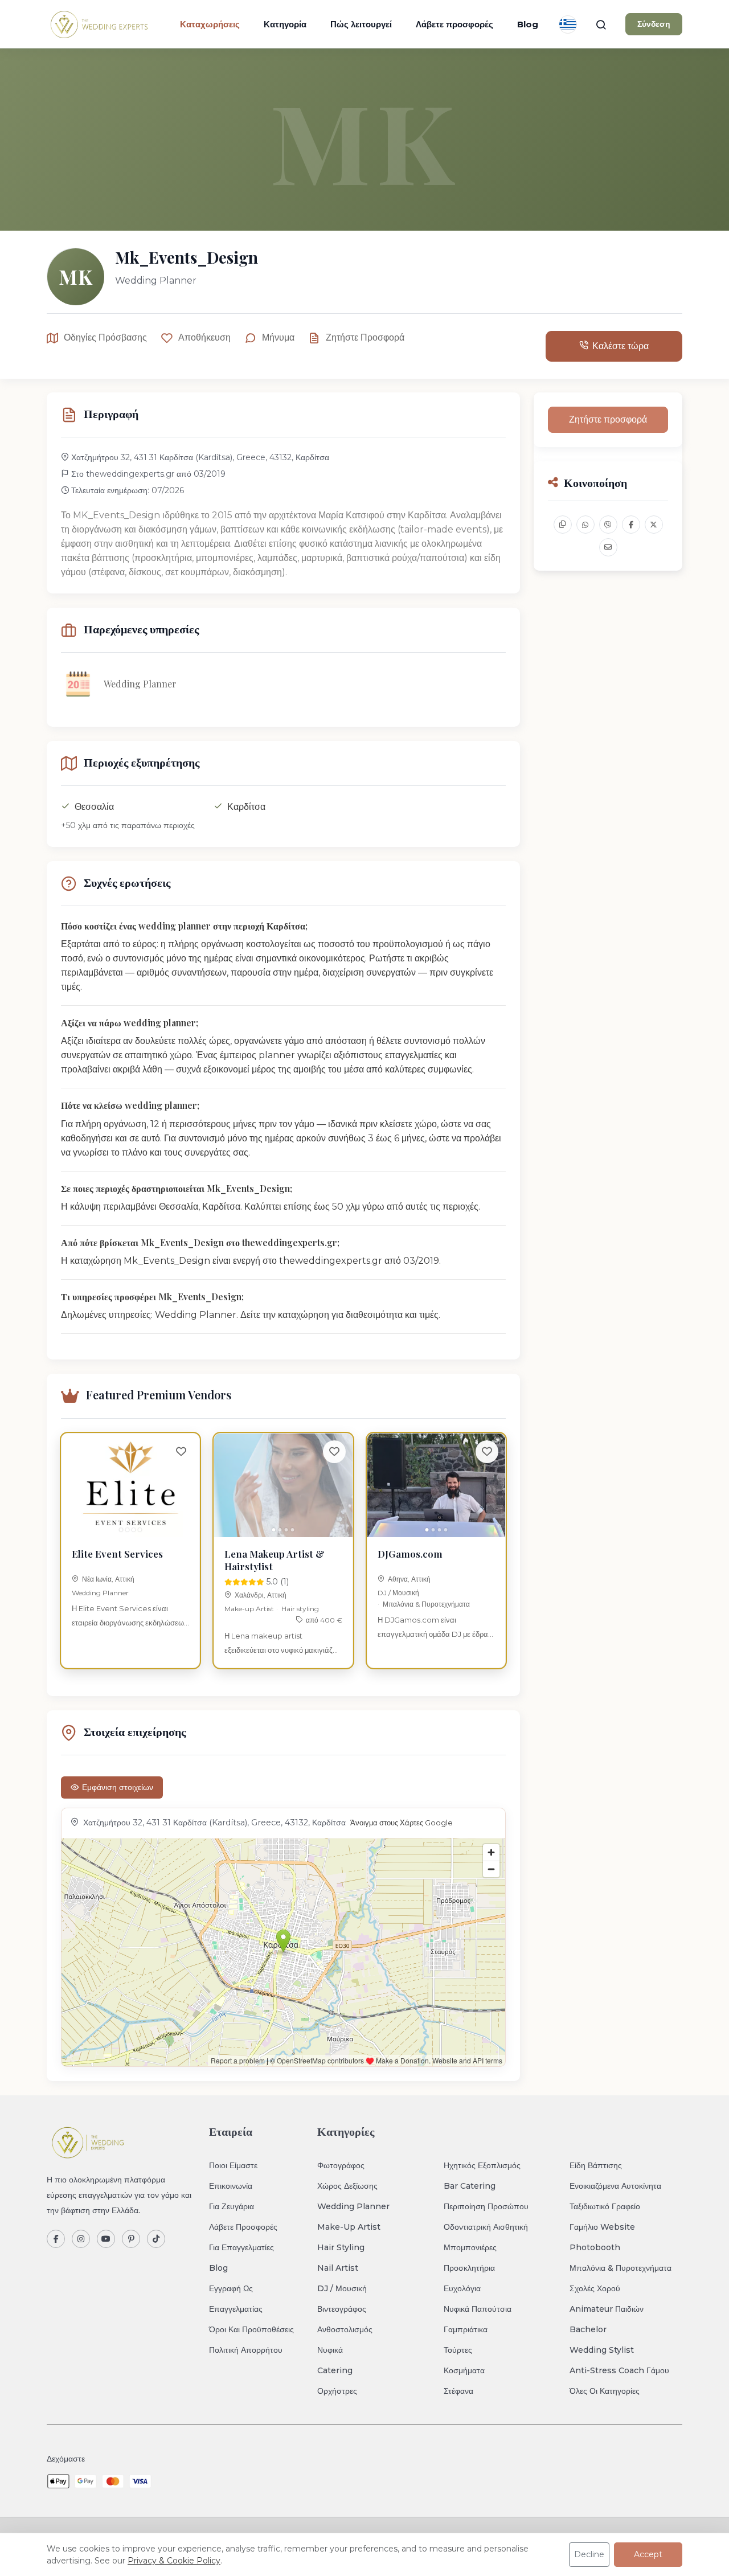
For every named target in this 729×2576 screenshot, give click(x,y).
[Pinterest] (131, 2239)
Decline (589, 2554)
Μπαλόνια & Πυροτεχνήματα (426, 1604)
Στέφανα (458, 2391)
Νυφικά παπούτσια (478, 2309)
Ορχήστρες (337, 2391)
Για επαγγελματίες (241, 2247)
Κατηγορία (285, 24)
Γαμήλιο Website (602, 2227)
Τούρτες (458, 2350)
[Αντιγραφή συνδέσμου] (563, 525)
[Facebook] (56, 2239)
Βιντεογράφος (342, 2309)
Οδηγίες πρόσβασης (105, 337)
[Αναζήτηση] (601, 24)
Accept (648, 2554)
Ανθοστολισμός (345, 2329)
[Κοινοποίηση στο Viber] (608, 525)
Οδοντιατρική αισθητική (486, 2227)
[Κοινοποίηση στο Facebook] (631, 525)
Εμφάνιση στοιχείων (118, 1787)
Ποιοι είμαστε (233, 2165)
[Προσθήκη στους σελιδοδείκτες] (181, 1452)
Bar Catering (470, 2186)
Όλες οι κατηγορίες (605, 2391)
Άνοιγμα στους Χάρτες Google (402, 1823)
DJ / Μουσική (398, 1593)
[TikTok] (156, 2239)
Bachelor (588, 2329)
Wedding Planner (100, 1593)
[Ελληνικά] (568, 24)
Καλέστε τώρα (621, 346)
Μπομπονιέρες (470, 2247)
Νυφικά (330, 2350)
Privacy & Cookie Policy (174, 2561)
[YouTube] (106, 2239)
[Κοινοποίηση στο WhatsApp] (585, 525)
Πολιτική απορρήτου (246, 2350)
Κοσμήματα (464, 2370)
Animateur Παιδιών (607, 2309)
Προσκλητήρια (469, 2268)
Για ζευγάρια (232, 2206)
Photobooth (595, 2247)
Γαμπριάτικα (466, 2329)
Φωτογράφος (341, 2165)
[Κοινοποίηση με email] (608, 547)
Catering (335, 2370)
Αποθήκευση (204, 337)
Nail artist (338, 2268)
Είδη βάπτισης (596, 2165)
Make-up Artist (249, 1609)
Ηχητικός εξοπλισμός (482, 2165)
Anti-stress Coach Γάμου (619, 2370)
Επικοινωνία (231, 2186)
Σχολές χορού (595, 2288)
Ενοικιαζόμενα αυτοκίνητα (615, 2186)
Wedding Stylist (602, 2350)
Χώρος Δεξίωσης (347, 2186)
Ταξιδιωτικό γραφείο (605, 2206)
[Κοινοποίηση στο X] (654, 525)
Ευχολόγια (462, 2288)
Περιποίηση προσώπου (486, 2206)
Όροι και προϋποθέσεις (251, 2329)
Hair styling (300, 1609)
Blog (528, 24)
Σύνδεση (654, 24)
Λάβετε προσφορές (454, 24)
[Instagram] (81, 2239)
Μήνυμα (278, 337)
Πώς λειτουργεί (361, 24)
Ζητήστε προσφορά (365, 337)
